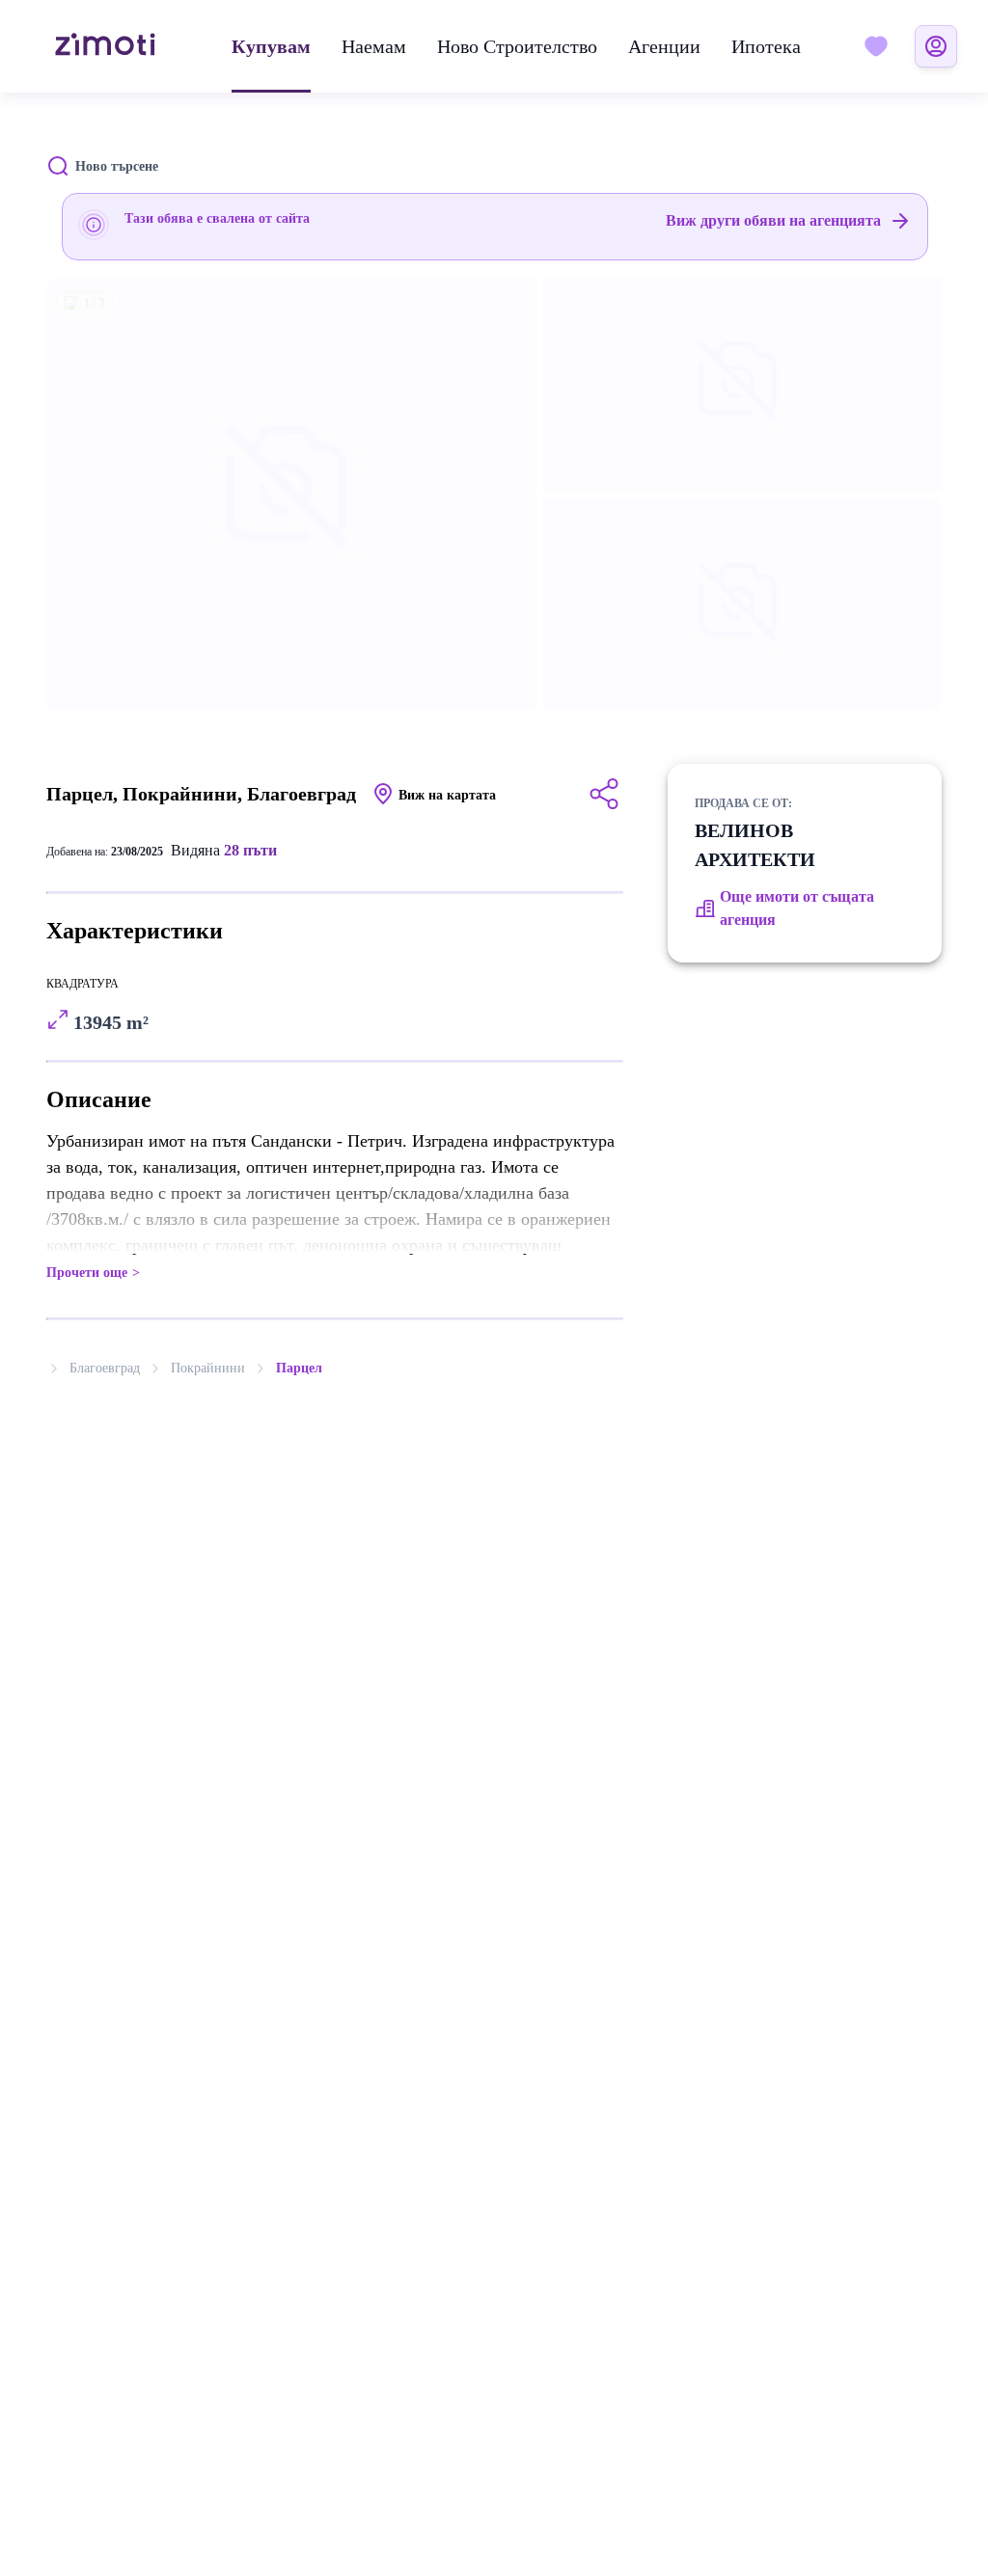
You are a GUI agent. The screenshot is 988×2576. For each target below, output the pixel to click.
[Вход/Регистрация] (936, 46)
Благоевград (105, 1368)
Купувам (271, 46)
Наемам (374, 46)
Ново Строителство (517, 46)
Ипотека (766, 46)
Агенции (664, 46)
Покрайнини (208, 1368)
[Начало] (105, 46)
